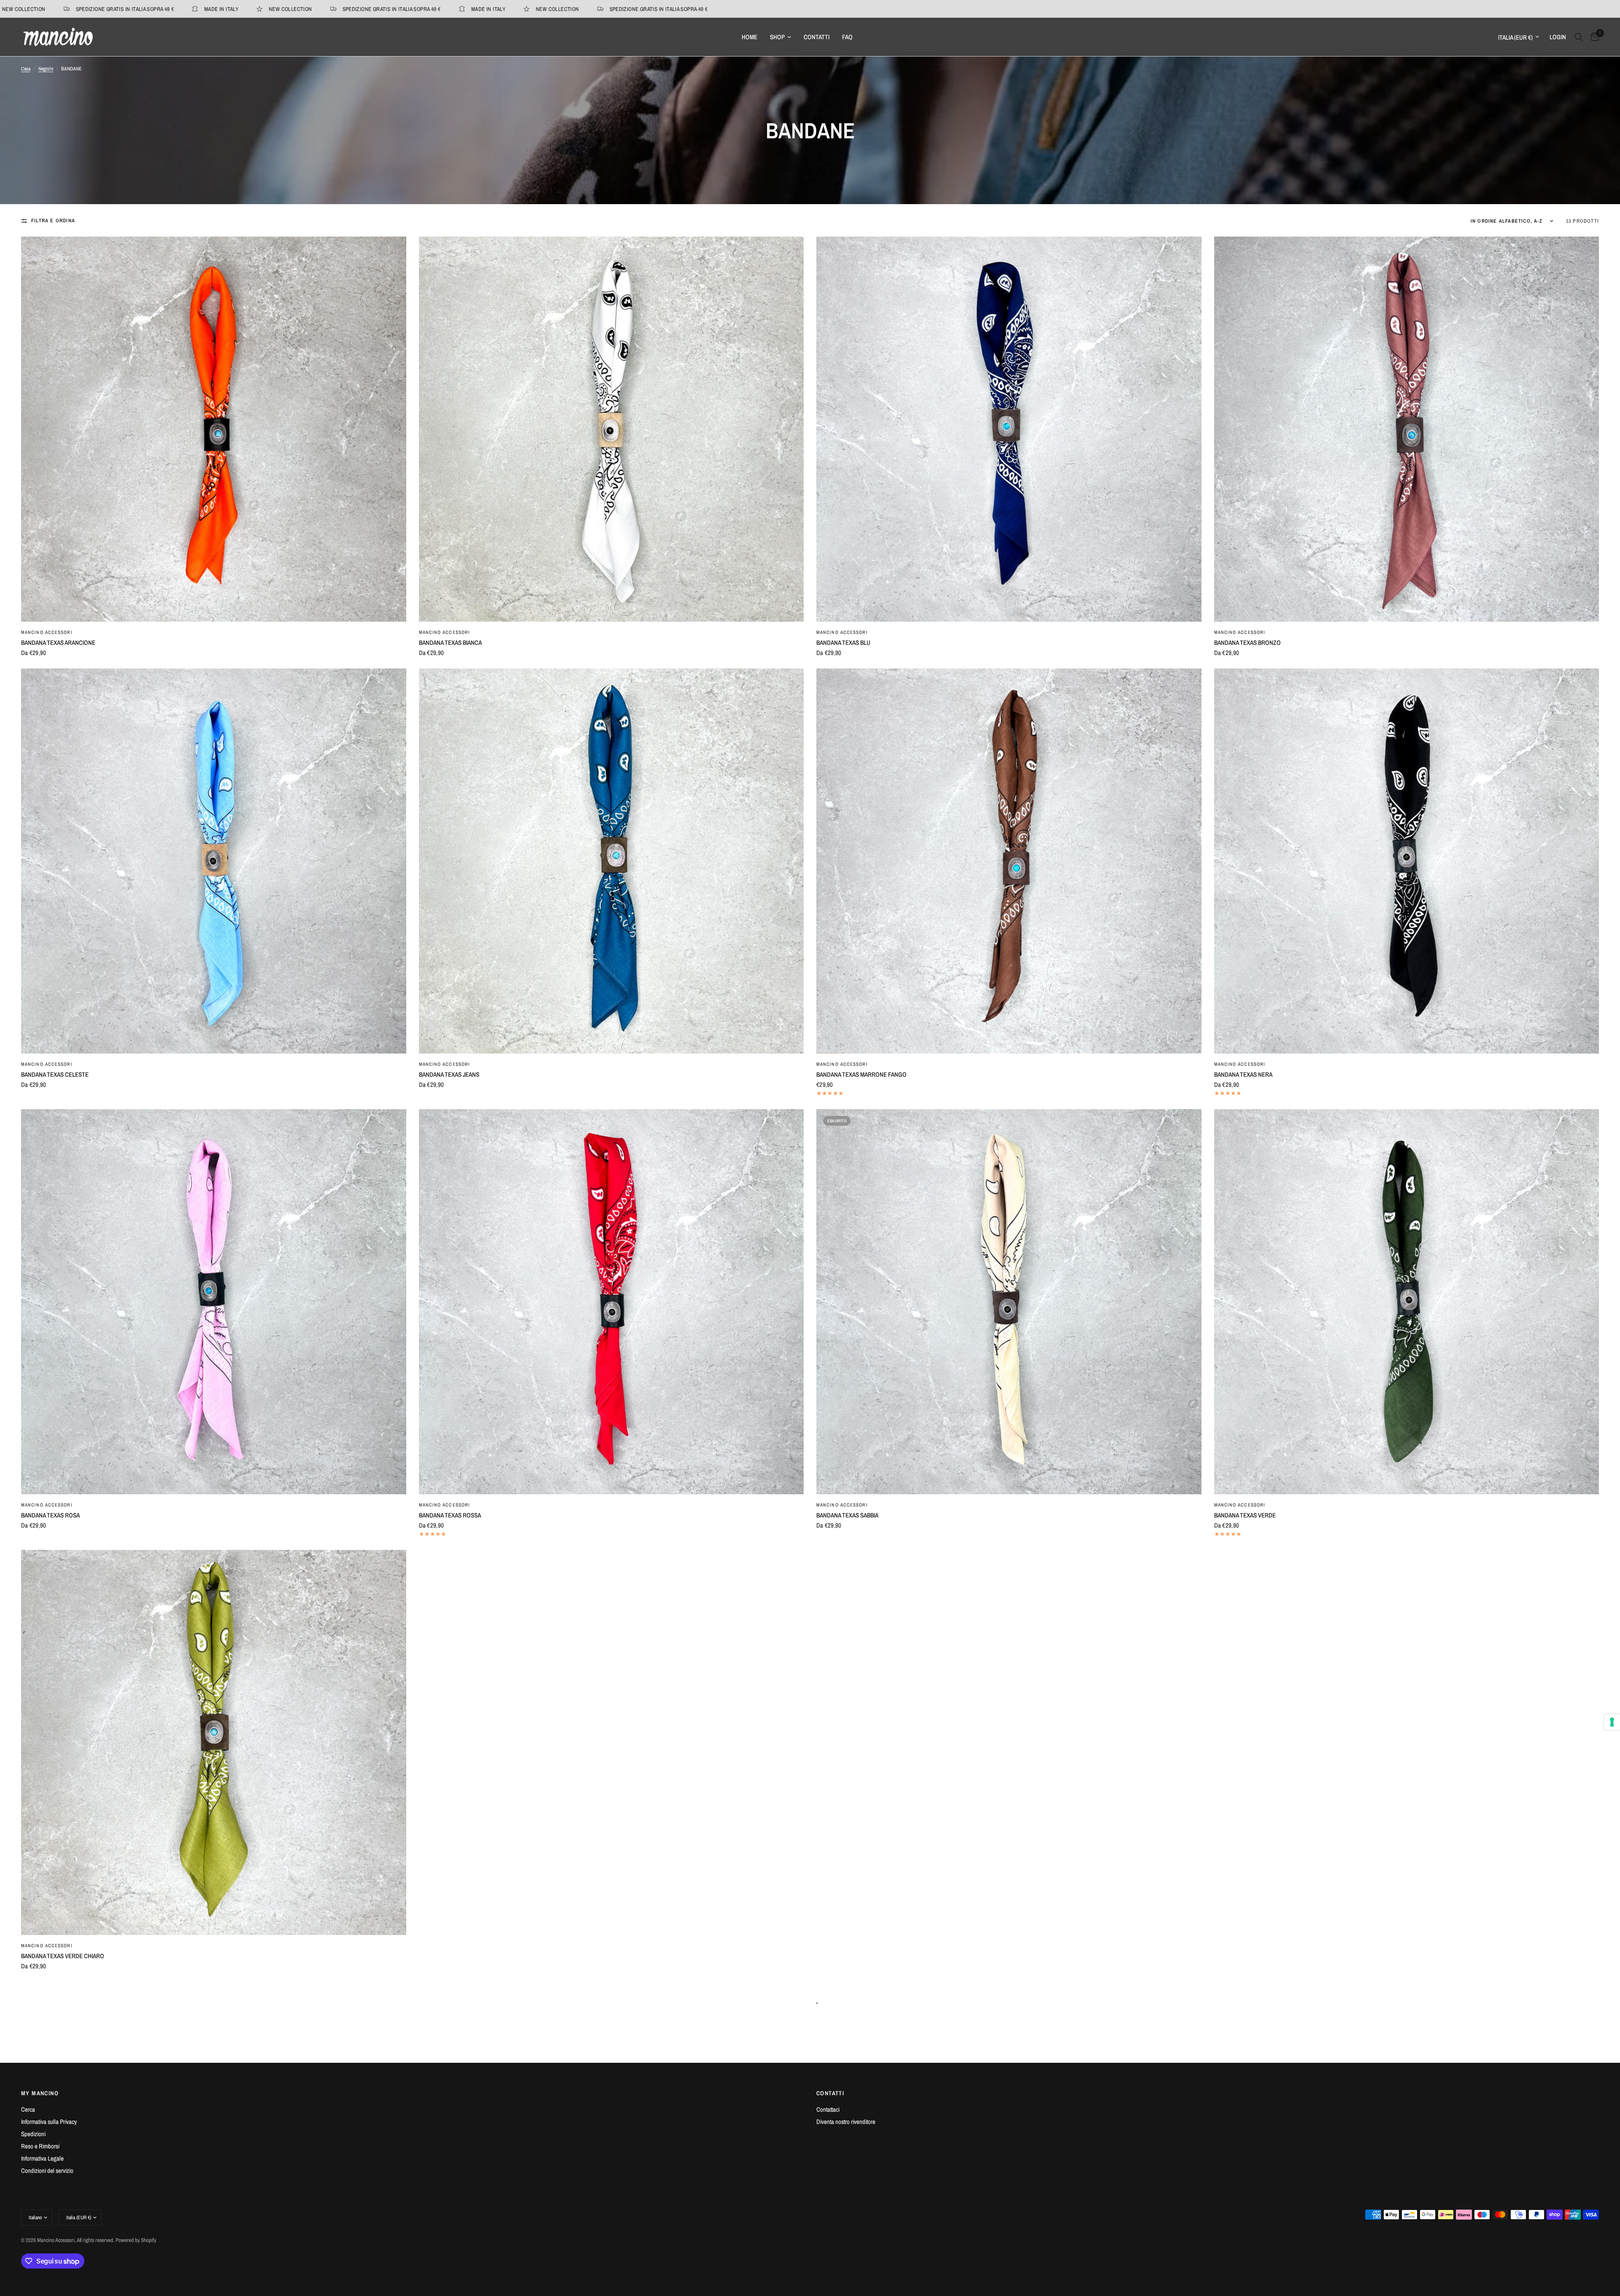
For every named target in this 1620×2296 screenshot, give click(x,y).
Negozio (46, 69)
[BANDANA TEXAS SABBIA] (1009, 1302)
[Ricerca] (1578, 37)
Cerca (28, 2109)
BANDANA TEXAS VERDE (1245, 1515)
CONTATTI (830, 2093)
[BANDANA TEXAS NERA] (1407, 861)
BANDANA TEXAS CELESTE (55, 1074)
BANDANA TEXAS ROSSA (450, 1515)
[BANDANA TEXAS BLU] (1009, 429)
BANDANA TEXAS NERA (1243, 1074)
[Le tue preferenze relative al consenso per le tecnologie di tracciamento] (1612, 1722)
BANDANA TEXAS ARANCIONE (58, 643)
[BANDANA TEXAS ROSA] (214, 1302)
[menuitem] (749, 37)
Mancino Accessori (47, 632)
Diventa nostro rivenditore (846, 2122)
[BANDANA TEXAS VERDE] (1407, 1302)
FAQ (847, 37)
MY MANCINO (40, 2093)
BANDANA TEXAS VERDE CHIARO (63, 1956)
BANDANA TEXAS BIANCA (450, 643)
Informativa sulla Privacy (49, 2122)
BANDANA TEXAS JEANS (449, 1074)
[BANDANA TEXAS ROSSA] (612, 1302)
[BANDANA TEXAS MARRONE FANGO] (1009, 861)
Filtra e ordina (53, 221)
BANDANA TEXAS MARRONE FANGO (861, 1074)
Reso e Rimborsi (40, 2146)
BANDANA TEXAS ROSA (50, 1515)
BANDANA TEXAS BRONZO (1247, 643)
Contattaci (828, 2109)
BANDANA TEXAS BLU (843, 643)
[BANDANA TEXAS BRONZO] (1407, 429)
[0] (1593, 37)
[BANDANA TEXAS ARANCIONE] (214, 429)
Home (749, 37)
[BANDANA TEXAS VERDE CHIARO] (214, 1742)
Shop (777, 37)
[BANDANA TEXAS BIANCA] (612, 429)
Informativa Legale (42, 2158)
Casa (26, 69)
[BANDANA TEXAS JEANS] (612, 861)
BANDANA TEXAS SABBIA (847, 1515)
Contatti (817, 37)
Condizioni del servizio (47, 2171)
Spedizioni (33, 2134)
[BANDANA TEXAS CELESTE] (214, 861)
